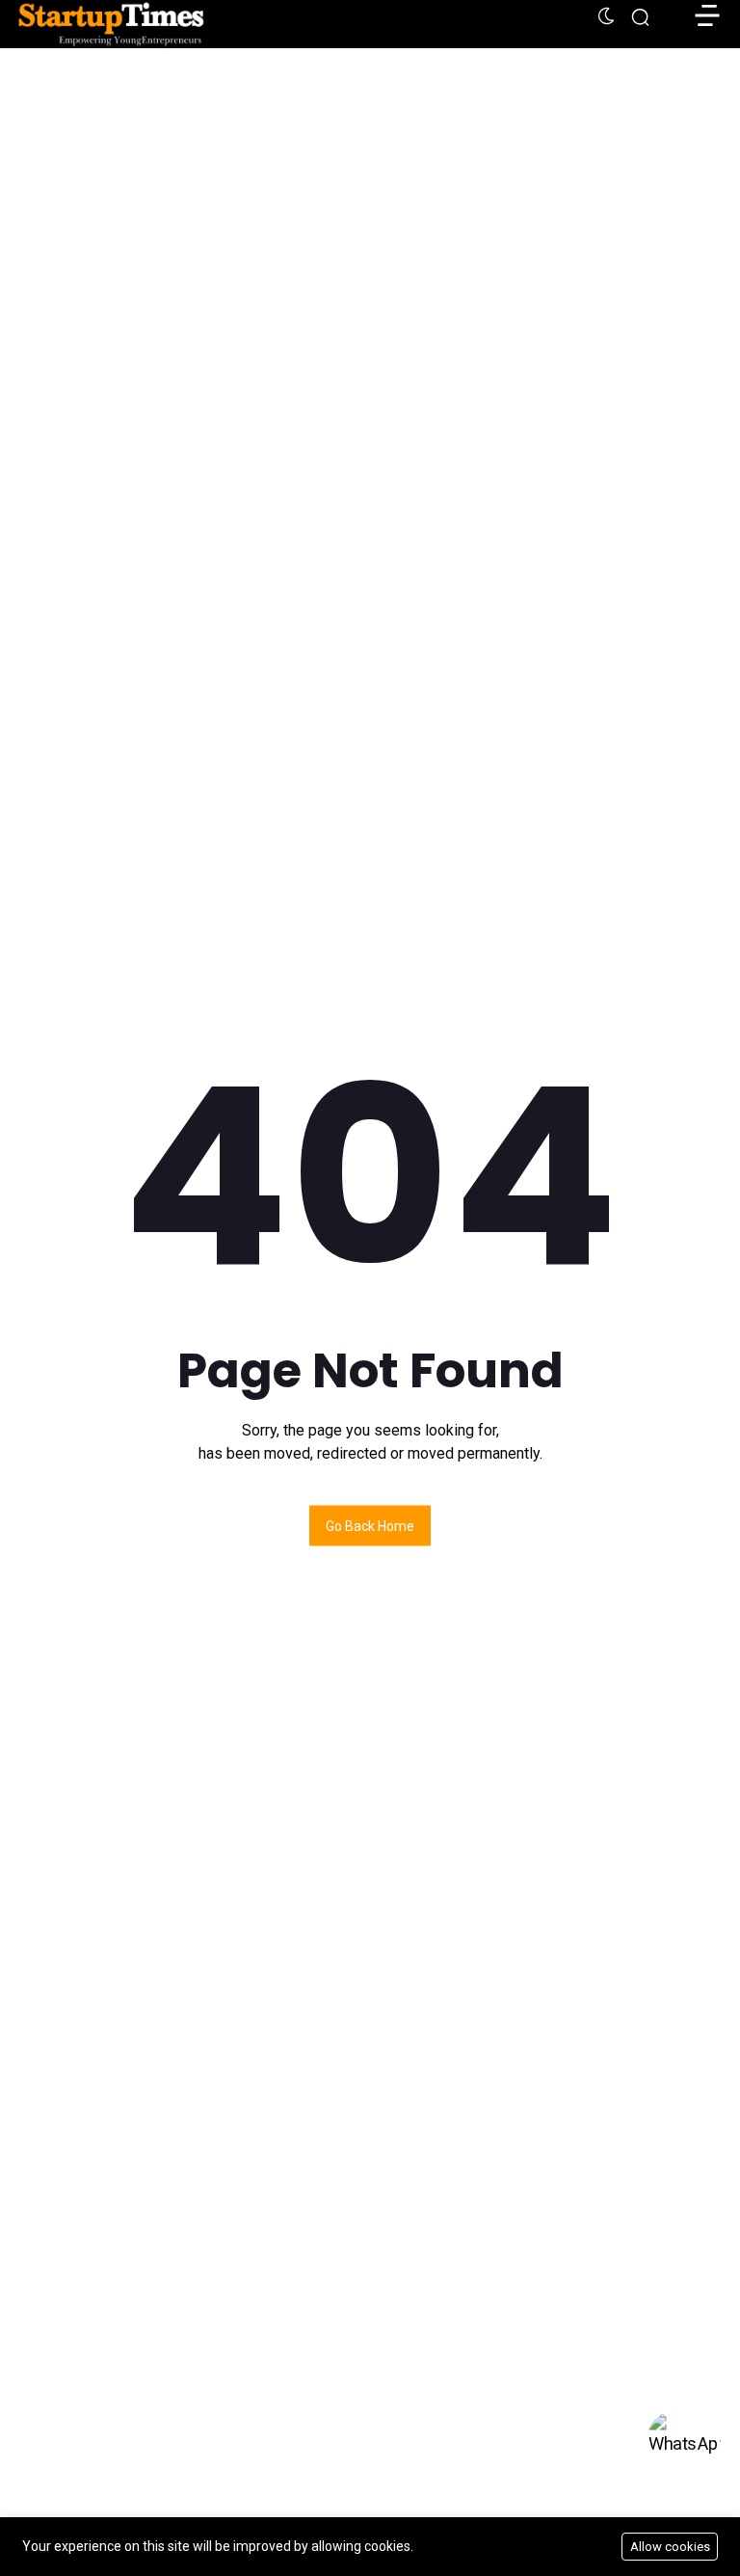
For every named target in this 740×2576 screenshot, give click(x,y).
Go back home (370, 1526)
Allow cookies (670, 2547)
